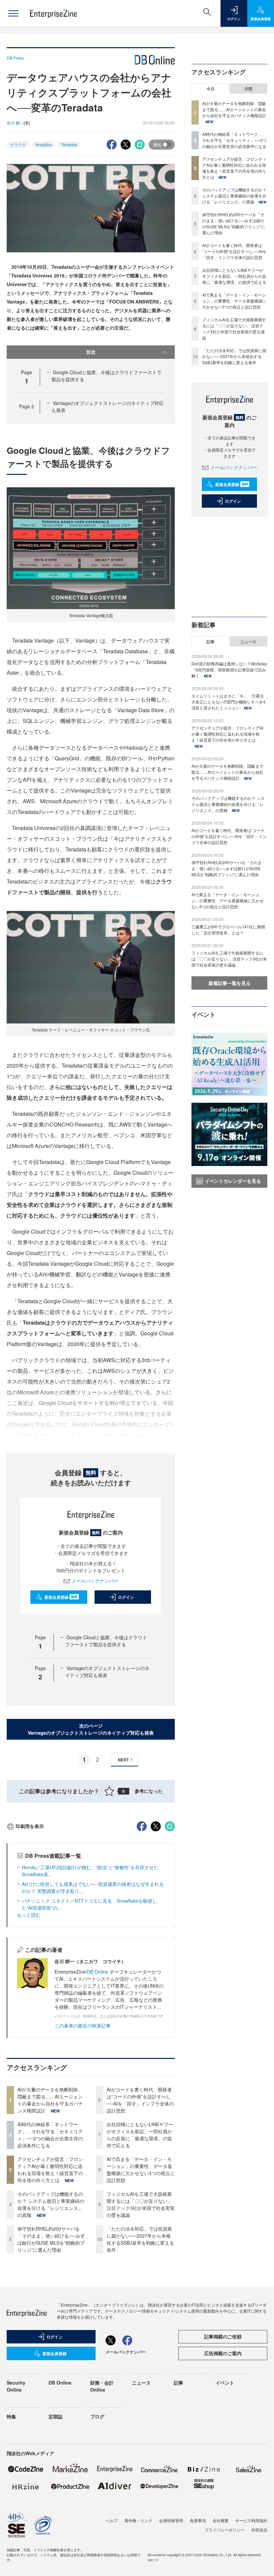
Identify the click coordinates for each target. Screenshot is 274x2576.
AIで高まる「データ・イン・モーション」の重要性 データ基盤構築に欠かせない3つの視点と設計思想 (141, 2170)
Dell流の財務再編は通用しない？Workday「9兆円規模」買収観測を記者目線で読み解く (229, 670)
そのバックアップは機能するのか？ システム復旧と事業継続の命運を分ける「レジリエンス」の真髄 (51, 2204)
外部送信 (259, 2530)
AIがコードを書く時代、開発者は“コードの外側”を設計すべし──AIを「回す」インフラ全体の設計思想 (140, 2100)
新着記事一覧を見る (230, 983)
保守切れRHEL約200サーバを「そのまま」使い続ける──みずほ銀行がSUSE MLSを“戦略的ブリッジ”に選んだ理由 (51, 2239)
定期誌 (55, 2416)
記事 (211, 642)
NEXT (123, 1760)
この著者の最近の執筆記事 (83, 2025)
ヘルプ (112, 2520)
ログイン (126, 1597)
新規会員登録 (61, 1597)
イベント (225, 2383)
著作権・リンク (138, 2520)
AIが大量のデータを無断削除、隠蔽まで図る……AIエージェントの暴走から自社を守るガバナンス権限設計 (50, 2100)
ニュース (248, 642)
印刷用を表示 (30, 1826)
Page (27, 406)
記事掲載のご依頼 (223, 2336)
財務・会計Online (102, 2386)
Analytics (44, 144)
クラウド (18, 144)
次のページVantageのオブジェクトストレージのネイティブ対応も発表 (91, 1729)
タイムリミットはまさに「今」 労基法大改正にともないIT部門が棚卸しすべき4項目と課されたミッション (228, 702)
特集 (11, 2416)
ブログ (97, 2416)
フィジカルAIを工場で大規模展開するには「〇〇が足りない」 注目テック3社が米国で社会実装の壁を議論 (141, 2204)
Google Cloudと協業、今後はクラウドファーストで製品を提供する (106, 1641)
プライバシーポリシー (225, 2530)
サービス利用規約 (251, 2520)
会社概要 (221, 2520)
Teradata (69, 144)
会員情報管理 (171, 2520)
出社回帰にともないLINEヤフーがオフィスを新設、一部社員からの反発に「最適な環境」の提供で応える (140, 2135)
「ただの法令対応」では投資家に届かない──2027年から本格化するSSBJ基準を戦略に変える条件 (140, 2239)
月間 (248, 89)
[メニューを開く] (13, 13)
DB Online (98, 1972)
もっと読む (29, 1915)
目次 (91, 352)
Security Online (16, 2386)
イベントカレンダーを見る (233, 1181)
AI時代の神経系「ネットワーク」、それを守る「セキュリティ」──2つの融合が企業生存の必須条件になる (50, 2135)
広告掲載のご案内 (223, 2353)
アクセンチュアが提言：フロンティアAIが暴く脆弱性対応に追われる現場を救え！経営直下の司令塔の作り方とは (50, 2170)
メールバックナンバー (95, 1581)
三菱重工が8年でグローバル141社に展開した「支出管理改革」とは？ (228, 930)
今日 (211, 89)
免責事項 (198, 2520)
